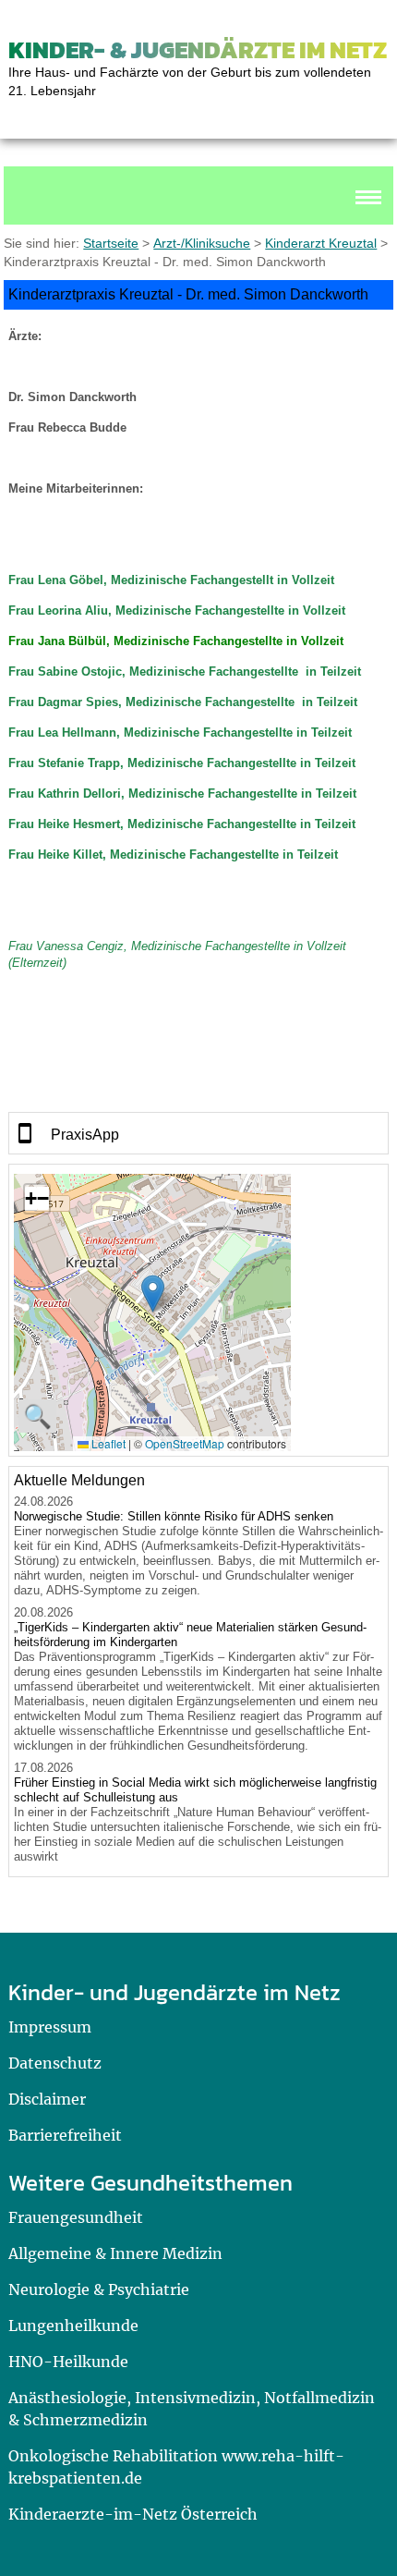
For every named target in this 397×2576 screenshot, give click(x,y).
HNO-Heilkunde (68, 2362)
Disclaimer (47, 2099)
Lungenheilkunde (73, 2326)
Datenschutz (55, 2063)
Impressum (50, 2027)
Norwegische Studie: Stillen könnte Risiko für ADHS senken (174, 1516)
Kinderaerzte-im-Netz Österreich (133, 2514)
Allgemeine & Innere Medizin (115, 2253)
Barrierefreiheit (65, 2135)
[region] (199, 1133)
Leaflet (107, 1443)
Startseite (111, 243)
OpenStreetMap (185, 1443)
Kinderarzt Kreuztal (321, 243)
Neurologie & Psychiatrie (99, 2289)
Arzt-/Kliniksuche (202, 243)
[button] (153, 1294)
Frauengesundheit (76, 2217)
